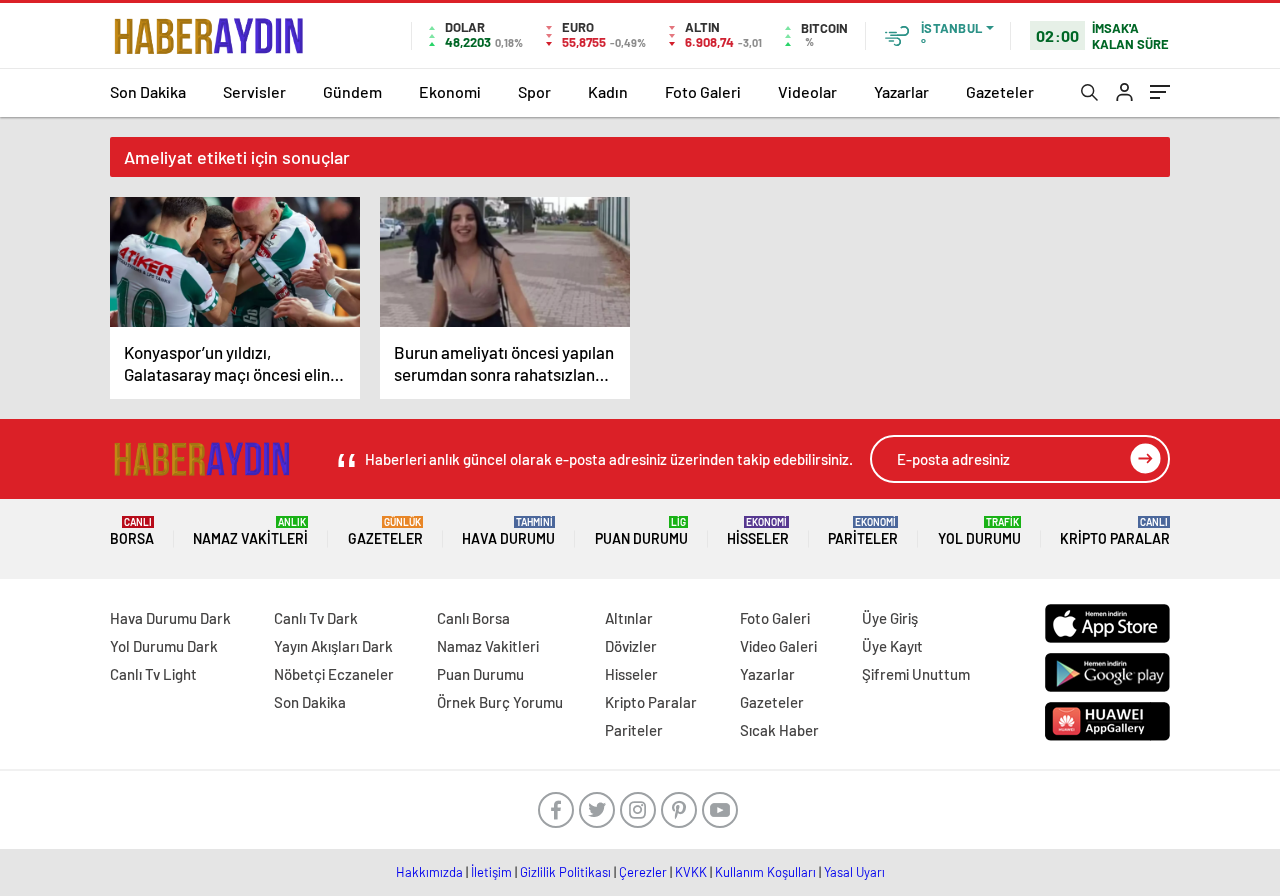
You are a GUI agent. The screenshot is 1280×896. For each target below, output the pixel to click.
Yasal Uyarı (854, 872)
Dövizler (631, 646)
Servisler (254, 91)
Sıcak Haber (779, 730)
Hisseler (758, 531)
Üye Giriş (890, 618)
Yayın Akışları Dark (333, 646)
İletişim (491, 872)
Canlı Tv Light (153, 674)
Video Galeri (778, 646)
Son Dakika (148, 91)
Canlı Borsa (473, 618)
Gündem (352, 91)
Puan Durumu (641, 531)
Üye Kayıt (892, 646)
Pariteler (863, 531)
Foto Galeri (703, 91)
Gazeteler (1000, 91)
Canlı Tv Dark (316, 618)
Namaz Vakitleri (250, 531)
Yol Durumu (979, 531)
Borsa (132, 531)
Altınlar (629, 618)
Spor (534, 91)
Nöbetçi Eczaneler (334, 674)
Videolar (807, 91)
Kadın (608, 91)
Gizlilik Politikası (565, 872)
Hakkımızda (429, 872)
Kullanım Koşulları (765, 872)
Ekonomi (450, 91)
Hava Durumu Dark (170, 618)
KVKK (691, 872)
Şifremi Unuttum (916, 674)
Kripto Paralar (1115, 531)
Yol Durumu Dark (164, 646)
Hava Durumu (508, 531)
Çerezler (643, 872)
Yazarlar (901, 91)
